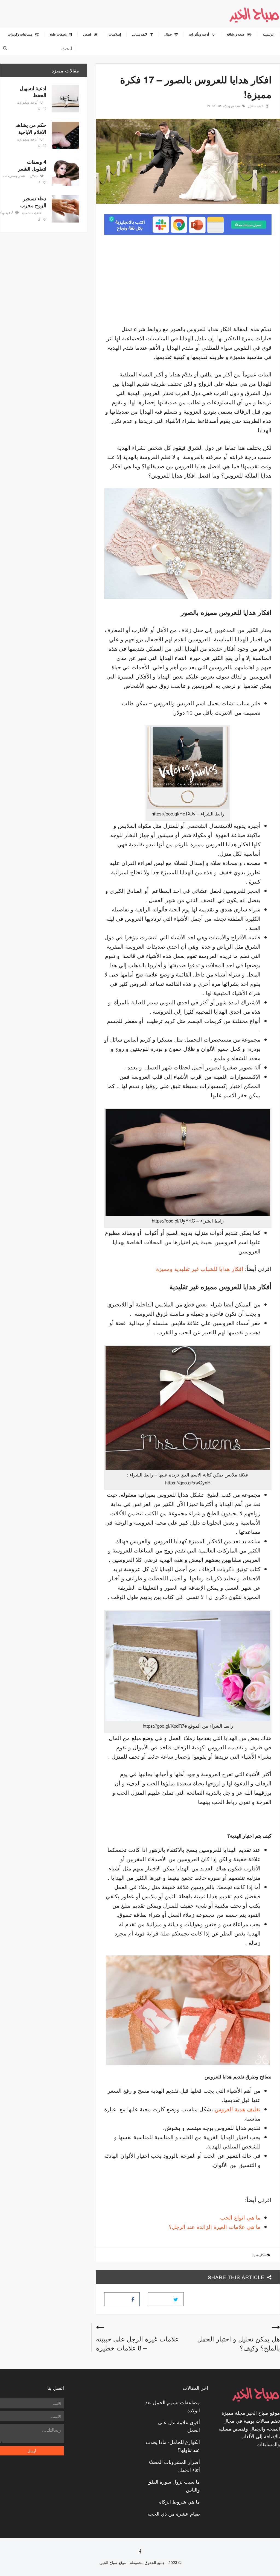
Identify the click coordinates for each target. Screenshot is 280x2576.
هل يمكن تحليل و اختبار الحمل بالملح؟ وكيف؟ (239, 2343)
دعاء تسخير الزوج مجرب (33, 202)
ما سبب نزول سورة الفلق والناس (174, 2485)
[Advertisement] (226, 281)
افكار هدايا (260, 2255)
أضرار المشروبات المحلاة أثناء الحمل (174, 2466)
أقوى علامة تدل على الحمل (179, 2426)
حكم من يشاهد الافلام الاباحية (31, 128)
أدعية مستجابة (31, 213)
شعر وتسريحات (14, 176)
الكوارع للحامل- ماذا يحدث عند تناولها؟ (173, 2446)
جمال (34, 176)
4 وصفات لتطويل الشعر (32, 165)
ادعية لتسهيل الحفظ (33, 92)
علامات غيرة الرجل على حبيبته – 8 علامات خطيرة (137, 2343)
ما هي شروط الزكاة (180, 2501)
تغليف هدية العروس (238, 2109)
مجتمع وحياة (231, 106)
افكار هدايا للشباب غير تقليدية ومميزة (200, 1269)
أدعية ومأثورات (27, 103)
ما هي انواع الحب (240, 2217)
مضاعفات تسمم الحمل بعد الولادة (173, 2406)
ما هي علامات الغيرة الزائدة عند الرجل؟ (215, 2226)
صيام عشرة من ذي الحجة (174, 2513)
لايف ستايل (255, 106)
